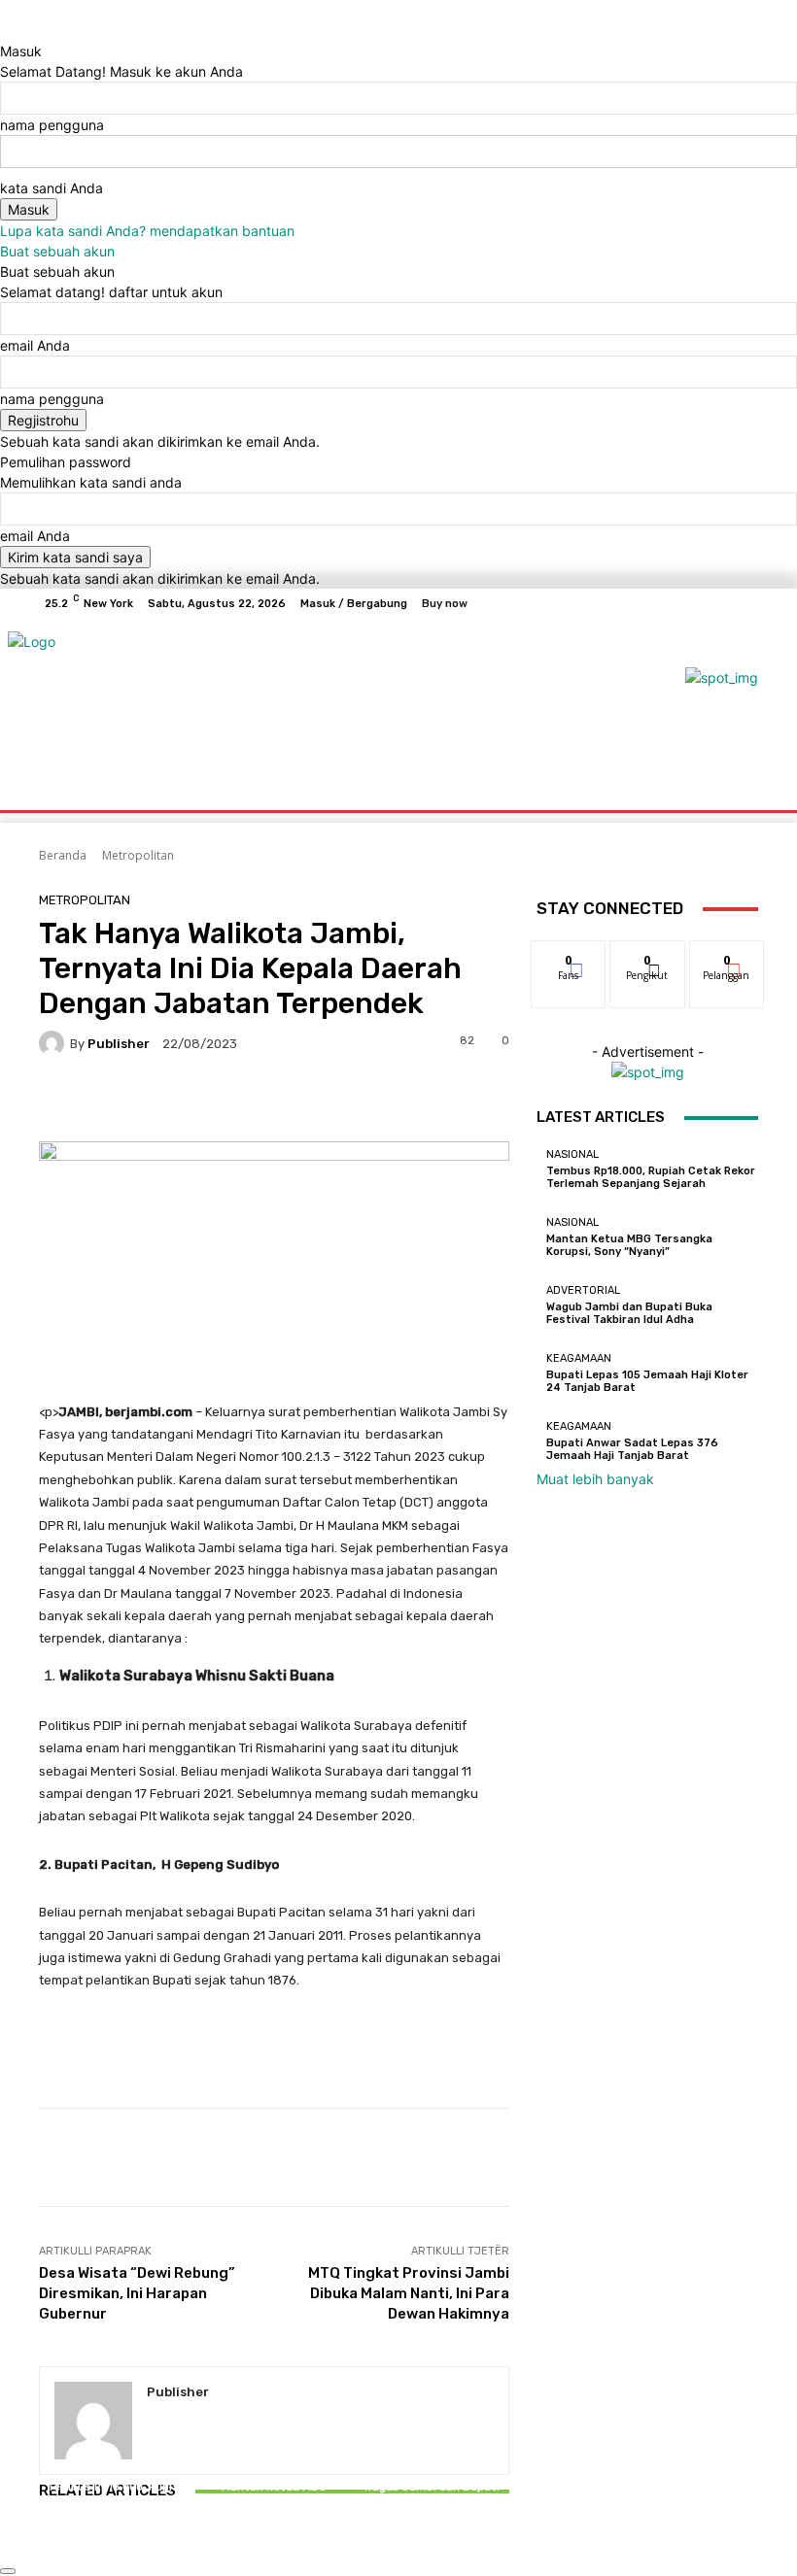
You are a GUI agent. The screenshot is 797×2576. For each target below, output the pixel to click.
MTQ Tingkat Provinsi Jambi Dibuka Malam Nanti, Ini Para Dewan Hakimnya (409, 2293)
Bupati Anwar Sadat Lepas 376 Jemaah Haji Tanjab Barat (632, 1449)
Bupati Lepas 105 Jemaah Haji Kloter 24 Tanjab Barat (647, 1381)
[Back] (5, 31)
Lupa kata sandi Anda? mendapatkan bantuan (147, 231)
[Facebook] (649, 603)
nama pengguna (52, 125)
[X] (696, 603)
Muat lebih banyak (595, 1479)
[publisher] (54, 1043)
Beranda (63, 855)
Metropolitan (138, 855)
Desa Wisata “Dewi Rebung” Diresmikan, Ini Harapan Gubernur (137, 2293)
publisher (119, 1044)
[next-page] (55, 2545)
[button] (735, 772)
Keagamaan (579, 1358)
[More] (662, 2157)
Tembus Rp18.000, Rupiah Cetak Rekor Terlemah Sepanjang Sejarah (116, 2500)
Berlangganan (738, 955)
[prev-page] (44, 2545)
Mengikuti (648, 955)
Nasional (114, 2470)
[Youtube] (743, 603)
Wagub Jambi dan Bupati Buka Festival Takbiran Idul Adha (432, 2500)
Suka (569, 955)
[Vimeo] (719, 603)
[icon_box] (325, 604)
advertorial (429, 2470)
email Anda (35, 345)
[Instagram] (673, 603)
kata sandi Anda (52, 188)
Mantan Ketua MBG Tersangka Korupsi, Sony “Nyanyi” (274, 2500)
